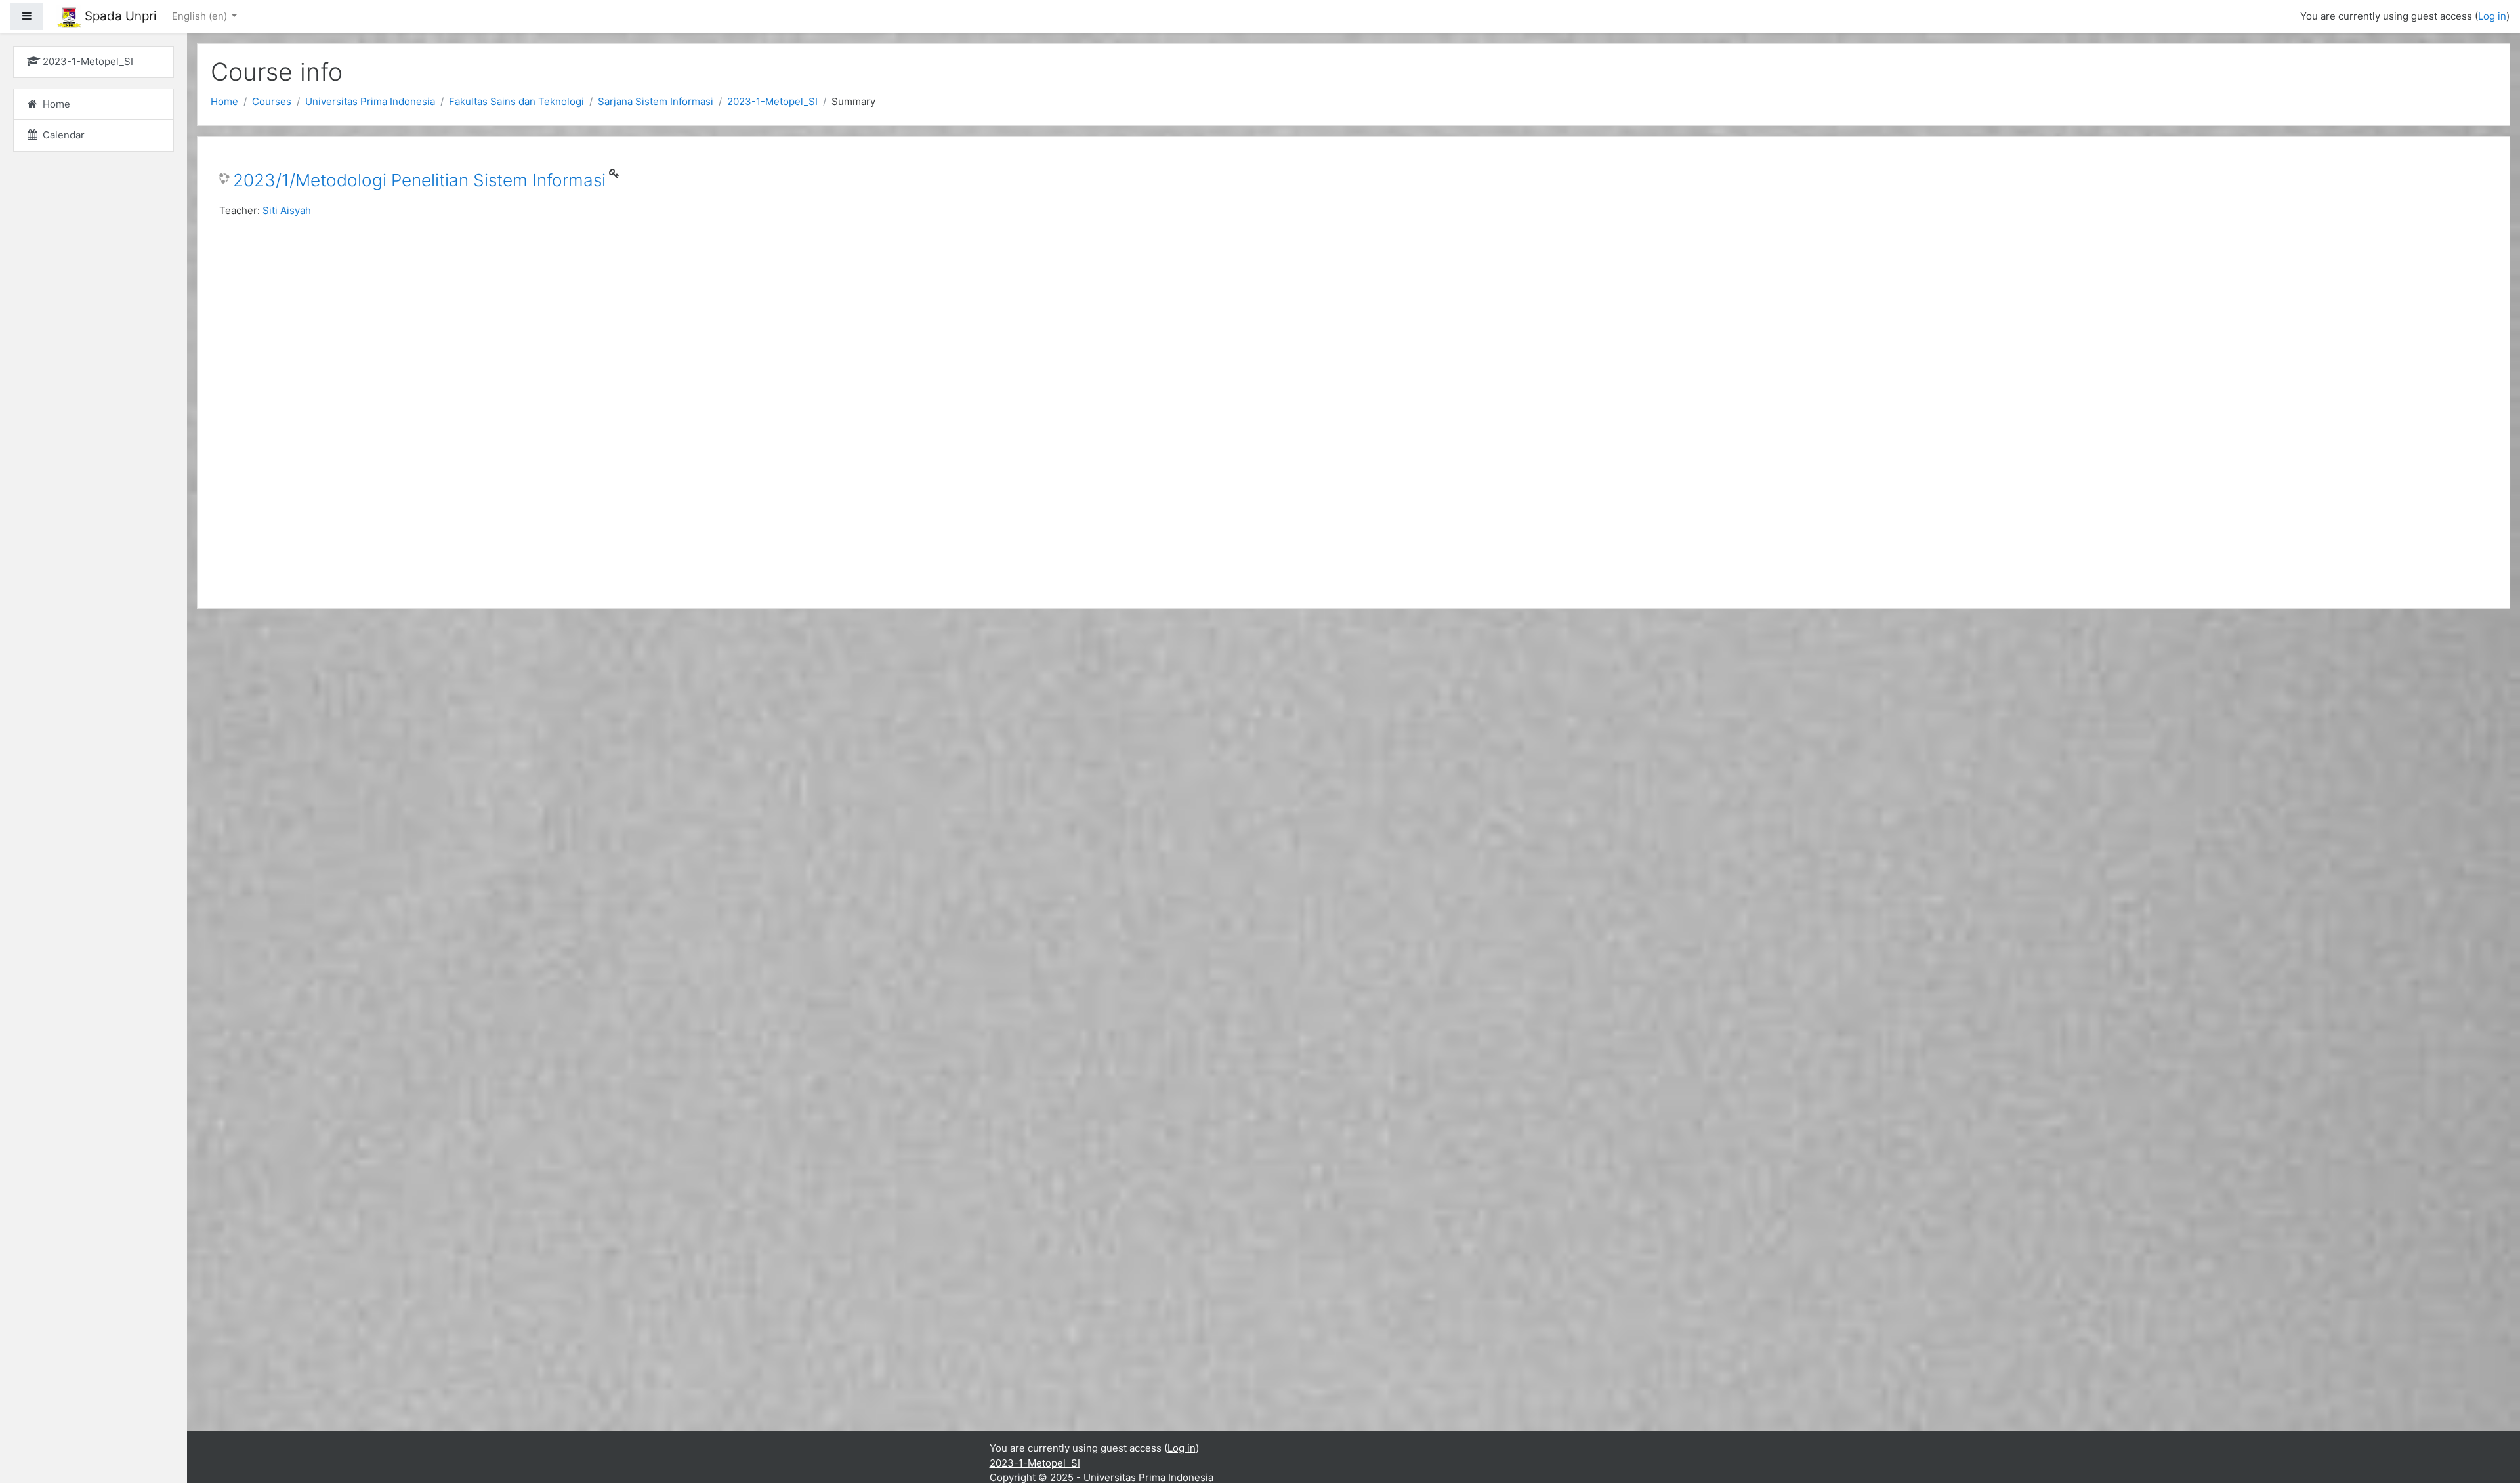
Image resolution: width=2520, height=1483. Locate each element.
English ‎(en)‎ (201, 16)
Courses (272, 101)
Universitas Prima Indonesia (370, 101)
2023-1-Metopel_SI (772, 101)
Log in (2492, 16)
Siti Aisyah (287, 210)
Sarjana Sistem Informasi (656, 101)
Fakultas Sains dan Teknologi (516, 101)
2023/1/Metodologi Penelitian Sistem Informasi (419, 180)
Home (224, 101)
